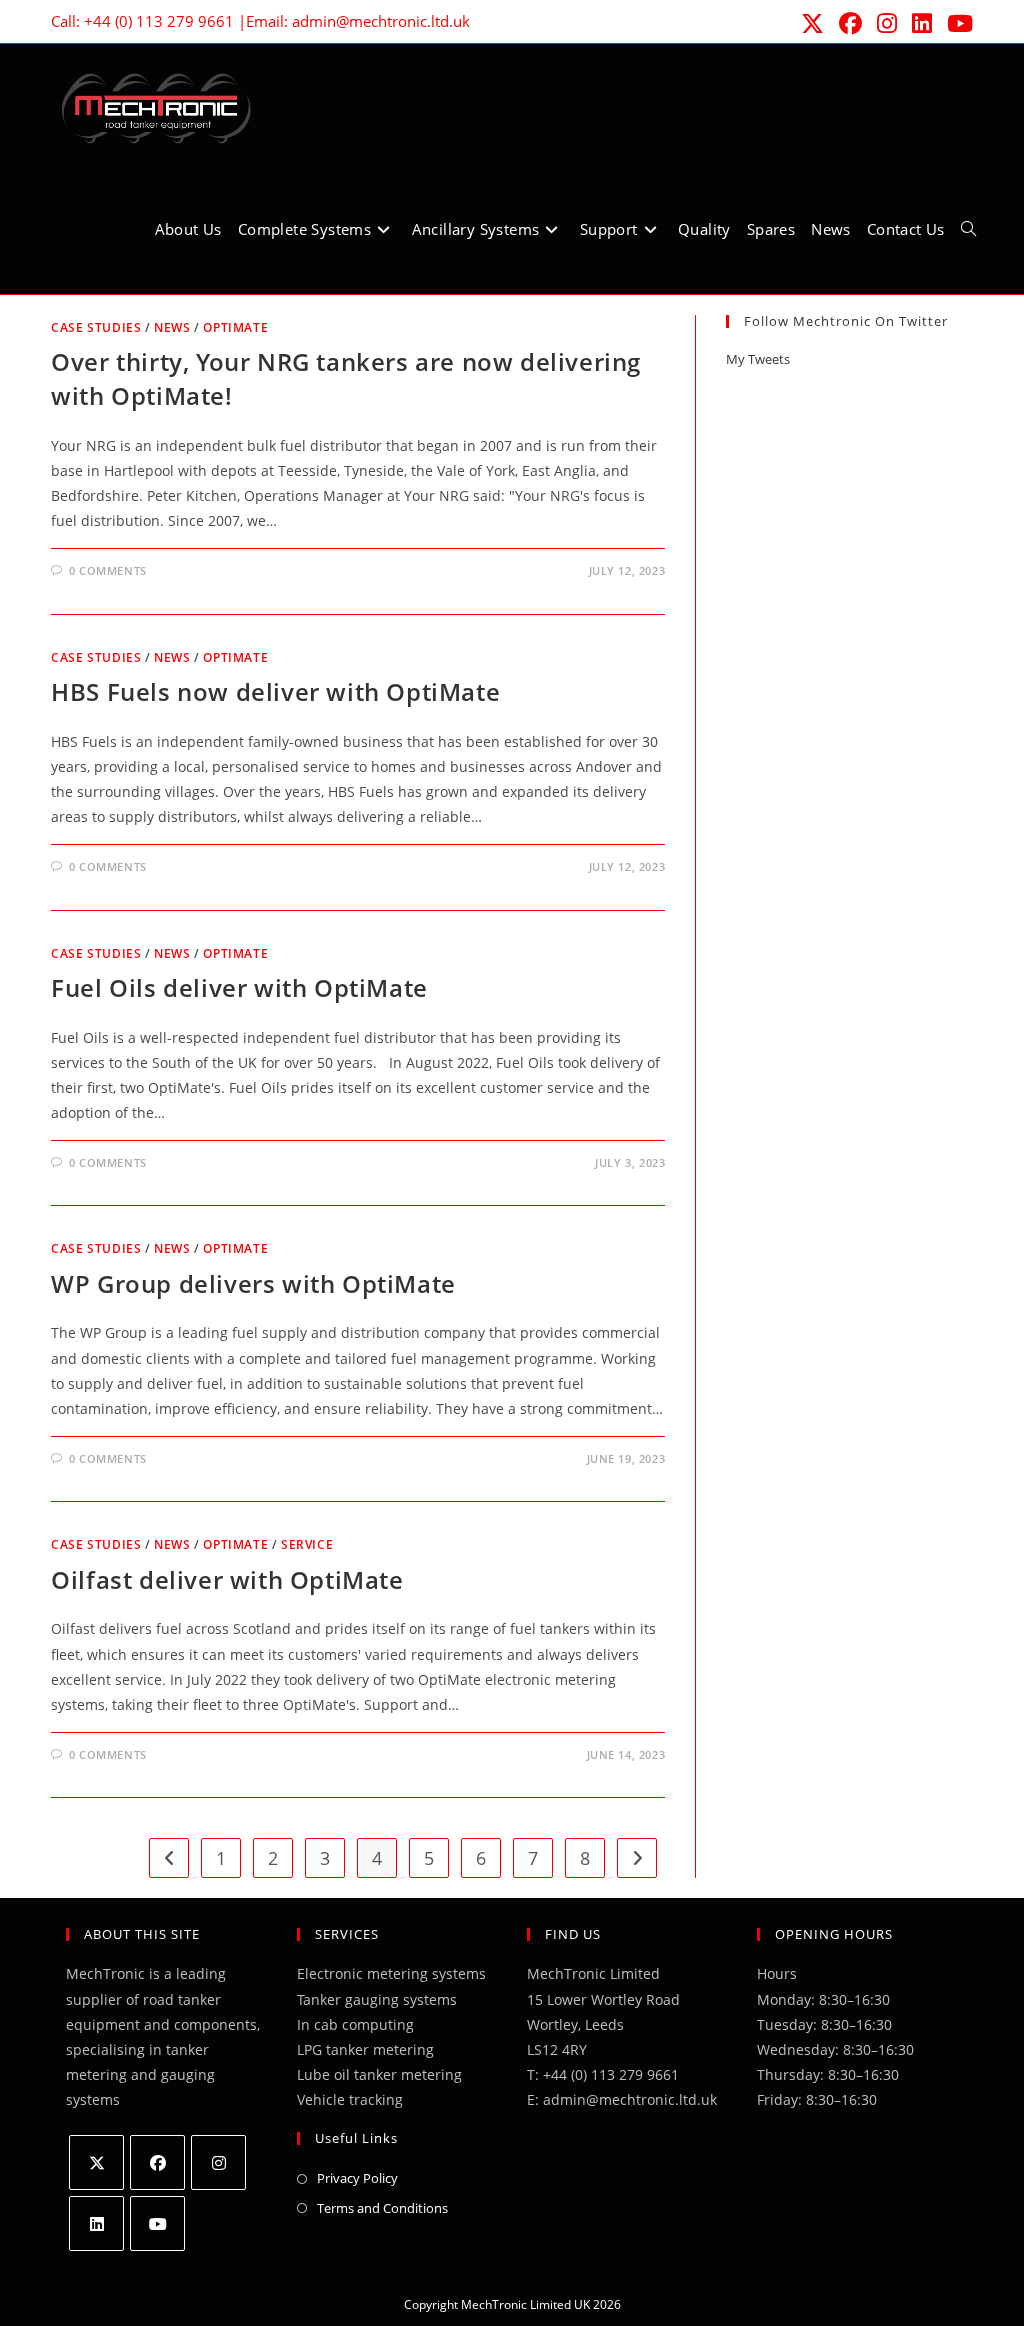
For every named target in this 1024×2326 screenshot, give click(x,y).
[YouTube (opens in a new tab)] (955, 23)
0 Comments (108, 570)
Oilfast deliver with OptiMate (227, 1579)
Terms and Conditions (382, 2208)
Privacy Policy (357, 2178)
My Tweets (758, 359)
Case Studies (96, 327)
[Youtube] (157, 2223)
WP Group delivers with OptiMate (253, 1283)
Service (307, 1544)
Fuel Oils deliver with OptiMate (239, 987)
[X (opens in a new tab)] (811, 23)
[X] (96, 2162)
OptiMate (235, 327)
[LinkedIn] (96, 2223)
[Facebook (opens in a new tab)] (849, 23)
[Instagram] (218, 2162)
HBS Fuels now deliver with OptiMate (275, 691)
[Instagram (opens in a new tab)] (885, 23)
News (172, 327)
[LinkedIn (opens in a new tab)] (920, 23)
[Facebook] (157, 2162)
